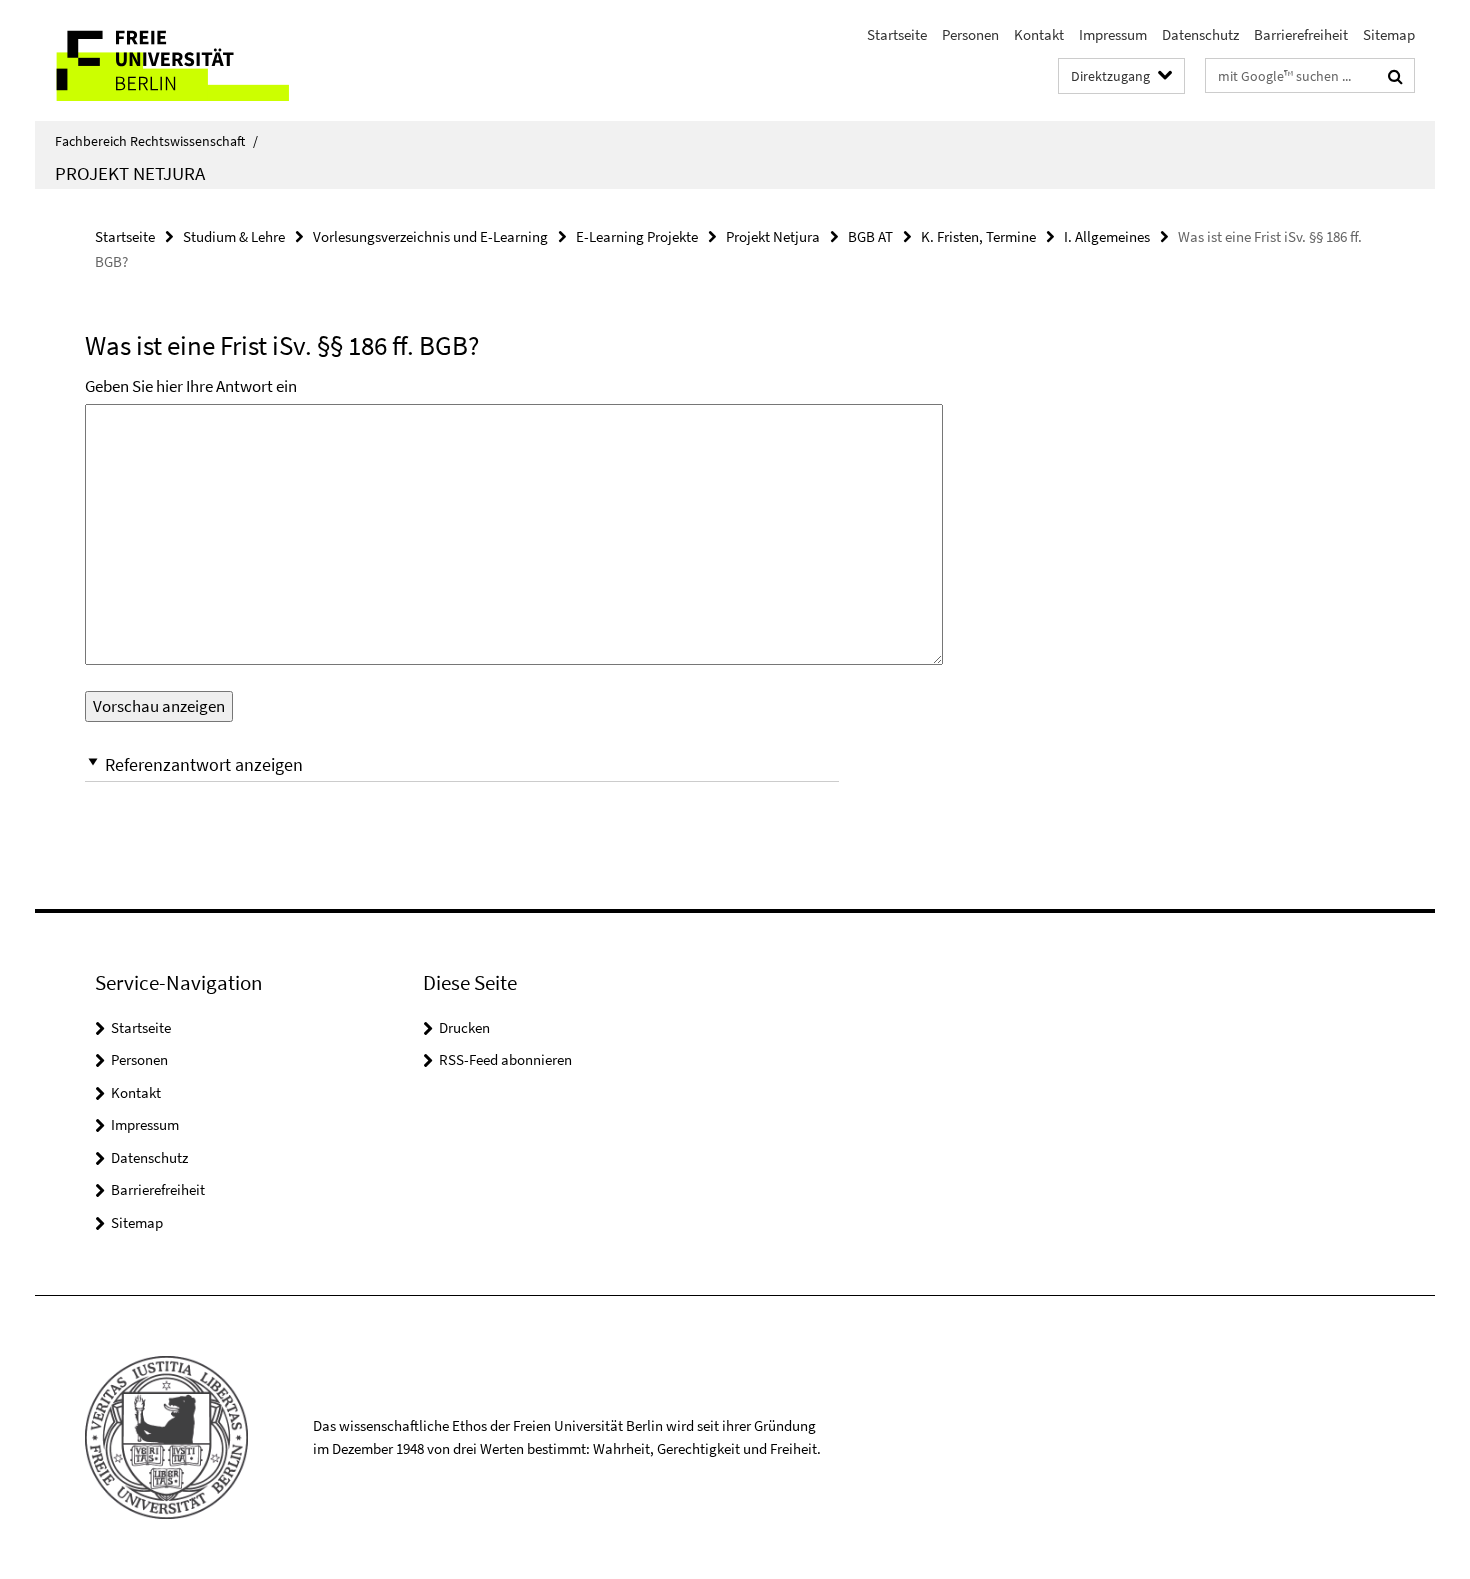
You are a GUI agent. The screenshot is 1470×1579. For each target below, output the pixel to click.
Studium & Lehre (234, 236)
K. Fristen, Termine (978, 236)
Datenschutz (1200, 34)
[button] (462, 764)
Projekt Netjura (130, 173)
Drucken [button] (464, 1027)
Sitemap (1389, 34)
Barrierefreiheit (1301, 34)
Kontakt (1039, 34)
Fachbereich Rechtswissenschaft (156, 141)
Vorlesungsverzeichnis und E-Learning (430, 236)
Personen (970, 34)
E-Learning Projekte (637, 236)
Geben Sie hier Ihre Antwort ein (191, 386)
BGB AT (870, 236)
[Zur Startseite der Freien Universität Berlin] (202, 60)
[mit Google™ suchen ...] (1395, 76)
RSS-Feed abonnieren (505, 1059)
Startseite (897, 34)
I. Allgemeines (1107, 236)
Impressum (1113, 34)
